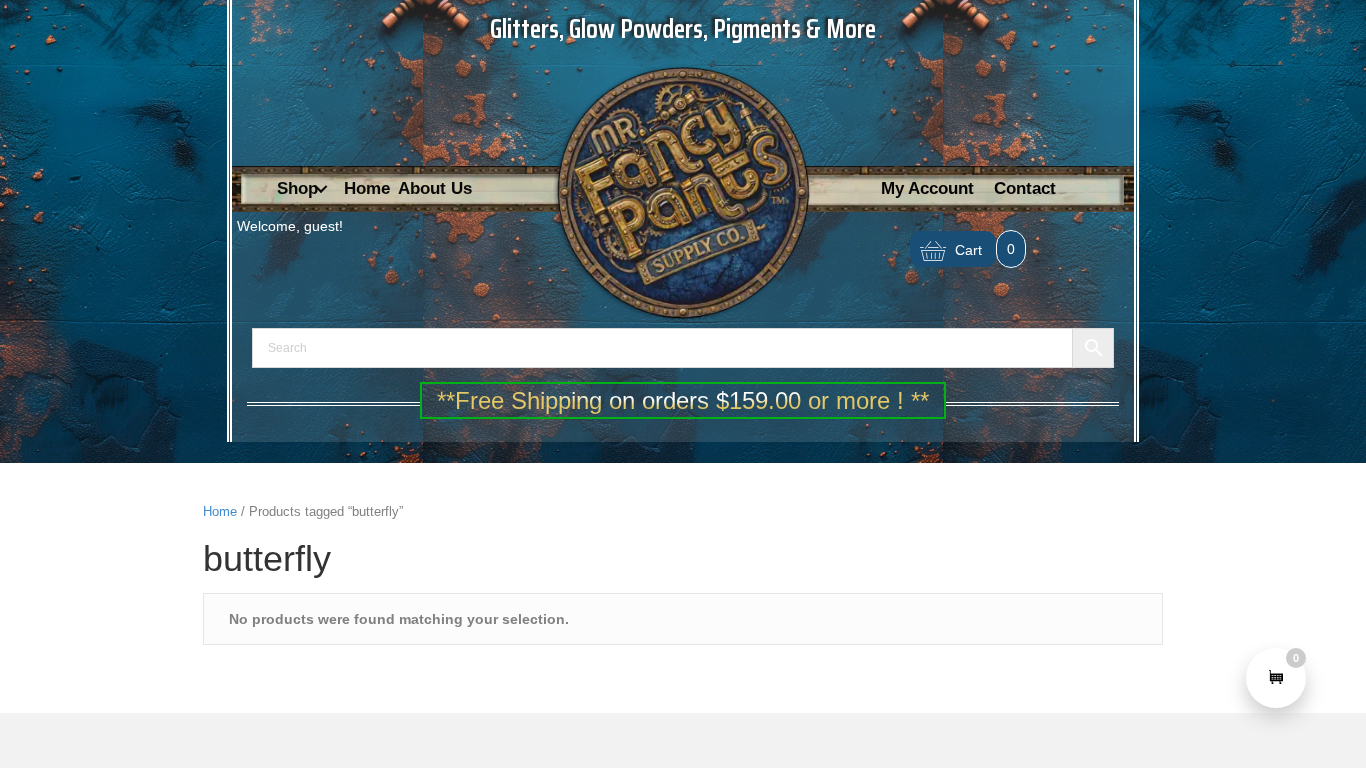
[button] (321, 189)
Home (220, 511)
